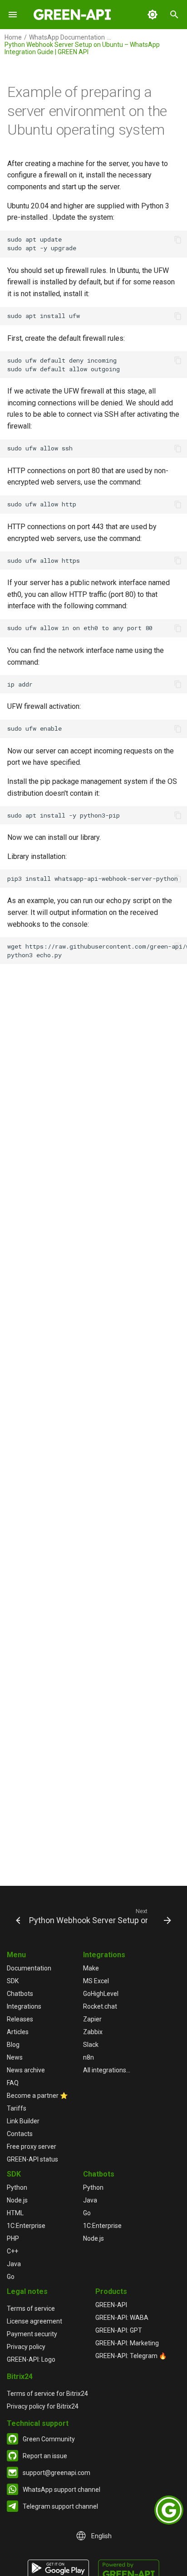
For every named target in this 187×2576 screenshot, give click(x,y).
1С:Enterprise (26, 2226)
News (15, 2057)
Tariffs (17, 2108)
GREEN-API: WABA (122, 2318)
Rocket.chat (100, 2006)
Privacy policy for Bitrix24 (43, 2406)
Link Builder (23, 2121)
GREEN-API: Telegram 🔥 (131, 2356)
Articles (18, 2032)
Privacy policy (26, 2347)
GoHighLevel (101, 1994)
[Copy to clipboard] (178, 240)
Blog (13, 2045)
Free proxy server (32, 2147)
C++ (12, 2251)
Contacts (20, 2134)
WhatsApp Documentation (67, 37)
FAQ (13, 2083)
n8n (89, 2057)
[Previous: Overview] (14, 1916)
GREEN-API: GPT (119, 2330)
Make (91, 1968)
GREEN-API (111, 2305)
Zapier (92, 2019)
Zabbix (93, 2032)
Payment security (32, 2334)
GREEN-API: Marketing (127, 2343)
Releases (20, 2019)
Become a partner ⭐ (37, 2096)
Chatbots (20, 1994)
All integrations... (107, 2070)
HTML (15, 2213)
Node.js (17, 2200)
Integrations (24, 2006)
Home (13, 37)
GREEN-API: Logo (31, 2359)
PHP (13, 2238)
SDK (13, 1981)
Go (11, 2277)
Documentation (29, 1968)
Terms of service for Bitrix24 (47, 2394)
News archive (26, 2070)
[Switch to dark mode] (153, 15)
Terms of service (31, 2308)
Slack (91, 2045)
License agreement (34, 2321)
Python (17, 2187)
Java (14, 2264)
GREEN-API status (32, 2159)
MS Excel (96, 1981)
